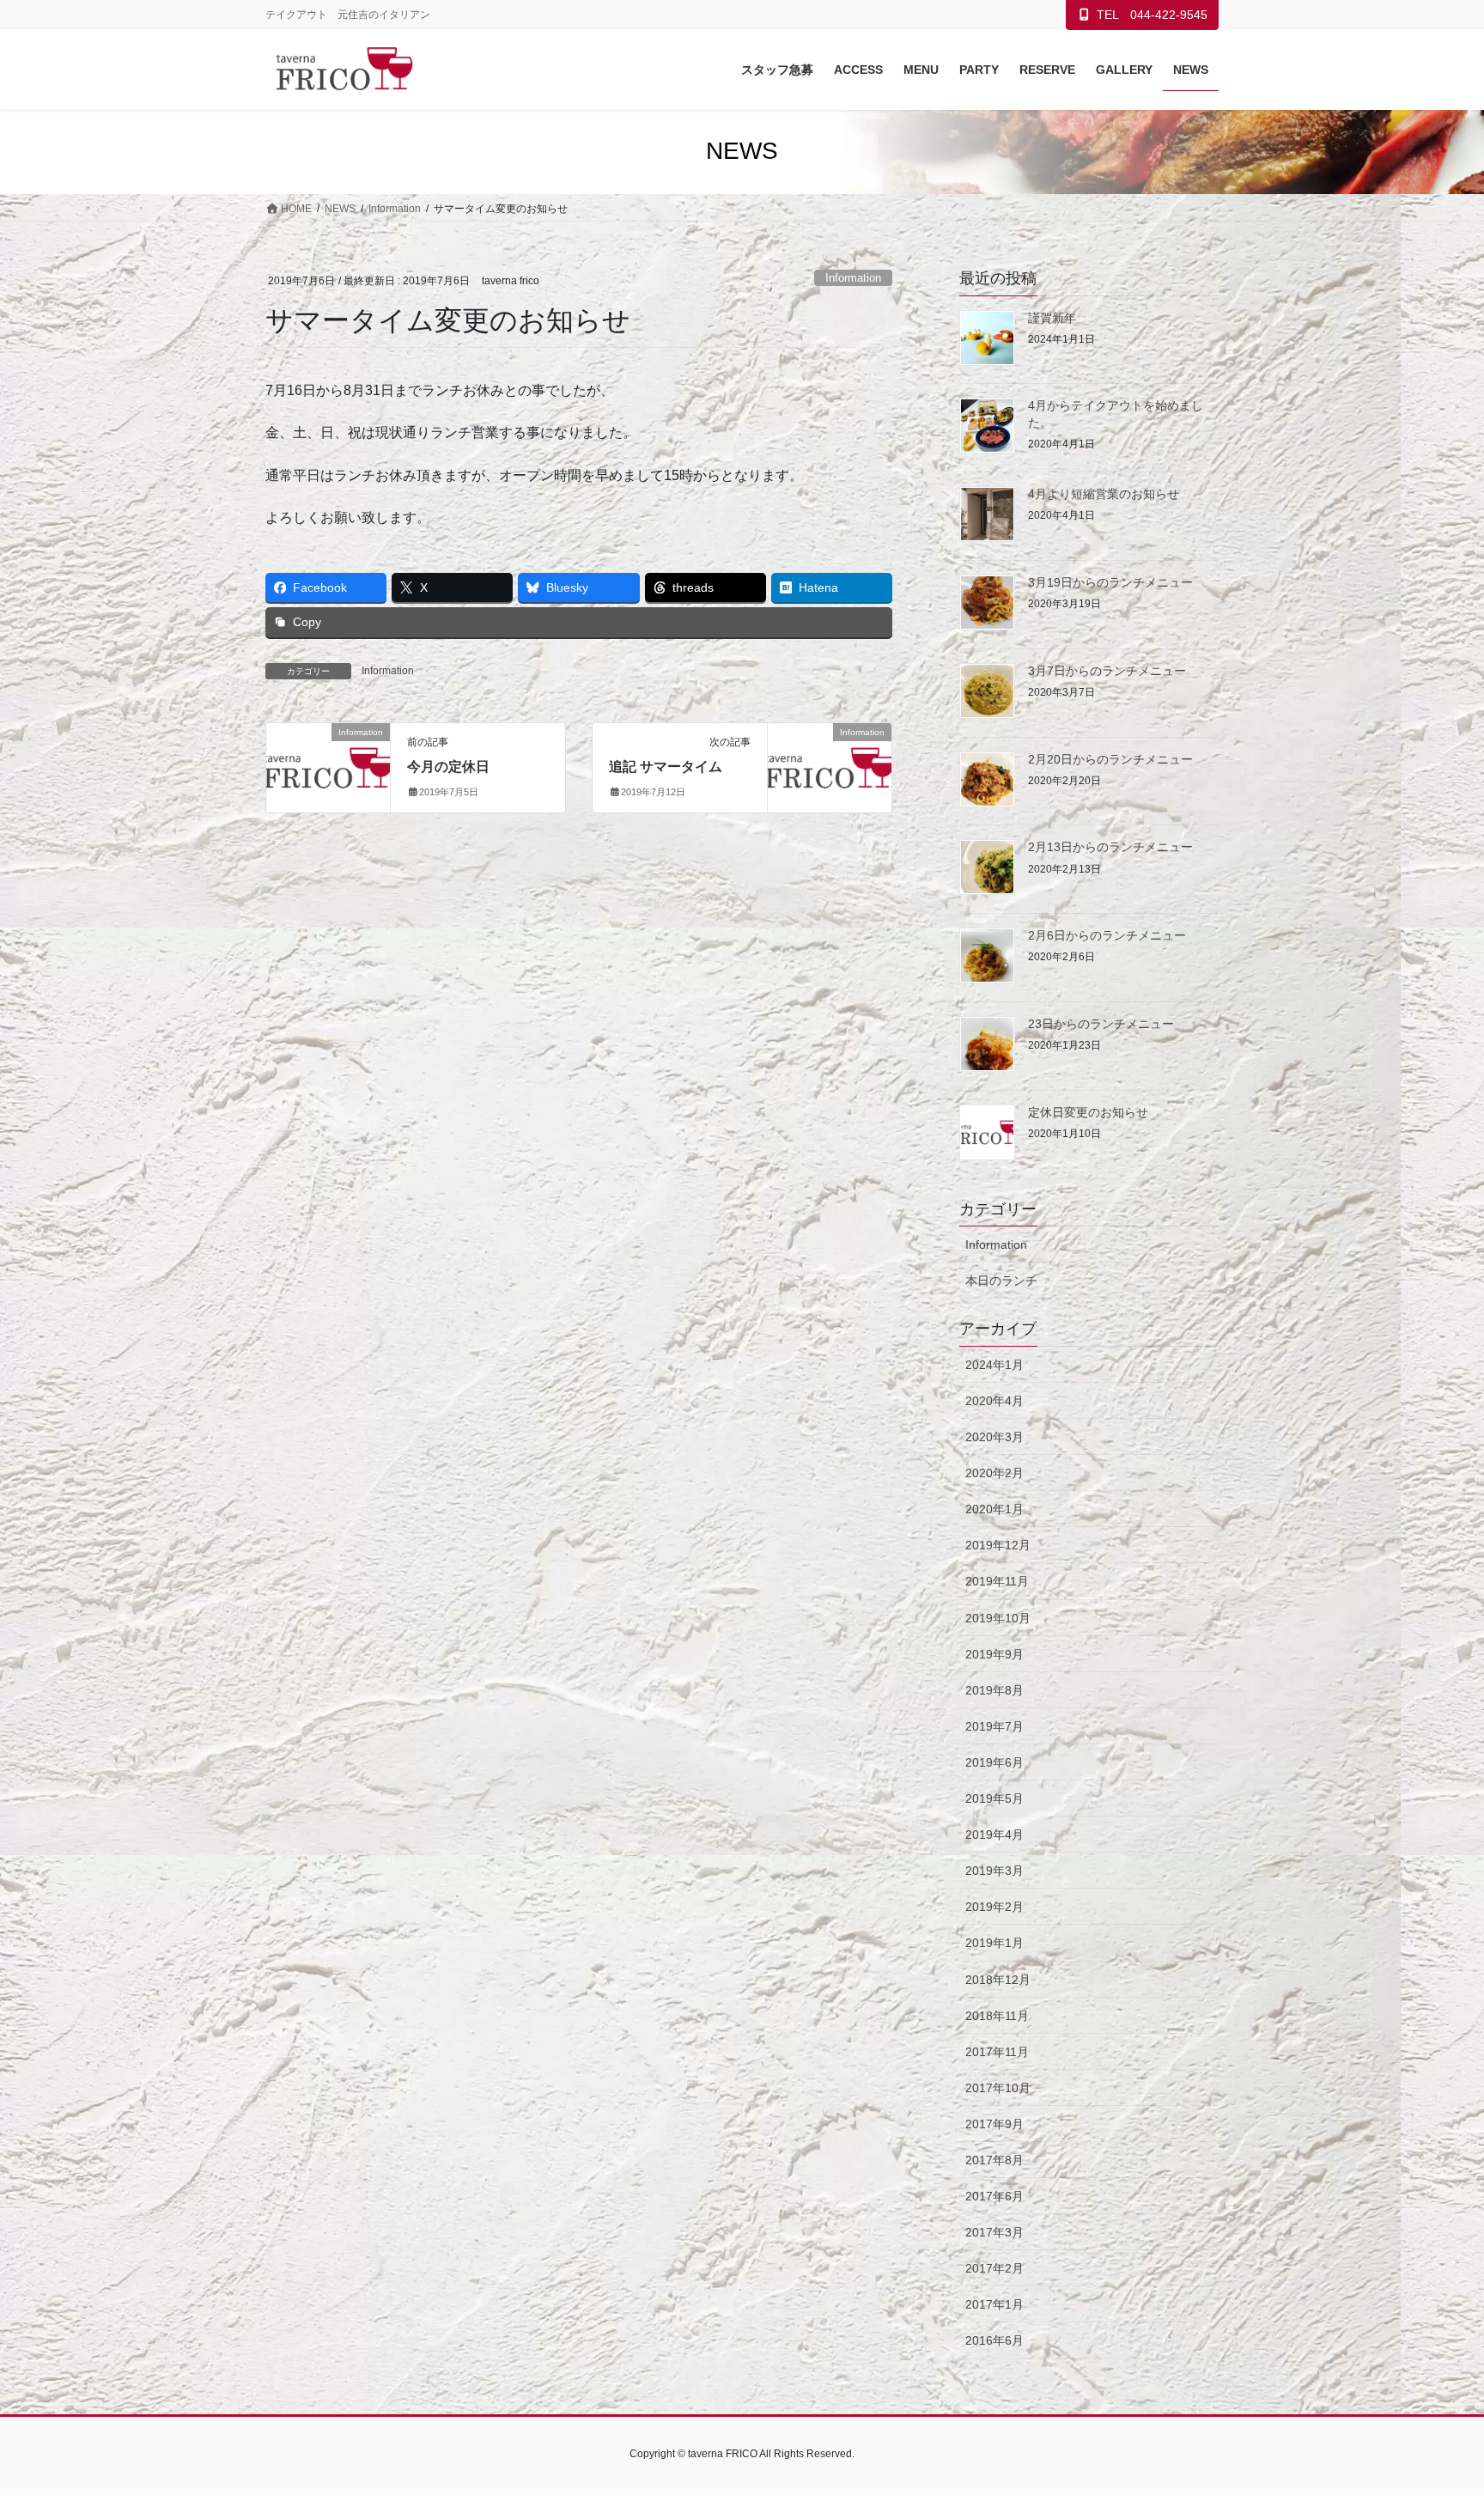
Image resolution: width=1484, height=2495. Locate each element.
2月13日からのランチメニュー (1110, 847)
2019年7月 (994, 1726)
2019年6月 (994, 1762)
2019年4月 (994, 1835)
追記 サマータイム (666, 767)
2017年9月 (994, 2124)
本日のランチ (1001, 1281)
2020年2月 (994, 1473)
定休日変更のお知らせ (1088, 1112)
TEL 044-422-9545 (1152, 15)
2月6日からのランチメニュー (1107, 935)
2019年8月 (994, 1690)
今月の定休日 (448, 767)
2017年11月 (997, 2052)
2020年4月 (994, 1401)
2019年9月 (994, 1654)
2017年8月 (994, 2160)
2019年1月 (994, 1943)
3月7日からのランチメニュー (1107, 671)
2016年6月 (994, 2340)
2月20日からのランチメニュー (1110, 759)
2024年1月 (994, 1365)
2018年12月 (998, 1980)
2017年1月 (994, 2304)
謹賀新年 (1052, 318)
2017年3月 (994, 2232)
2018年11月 (997, 2016)
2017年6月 (994, 2196)
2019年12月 (998, 1545)
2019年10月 (998, 1618)
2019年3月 (994, 1871)
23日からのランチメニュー (1101, 1024)
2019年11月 (997, 1581)
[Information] (328, 763)
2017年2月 (994, 2268)
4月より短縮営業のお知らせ (1104, 494)
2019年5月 (994, 1798)
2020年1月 (994, 1509)
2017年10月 (998, 2088)
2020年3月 (994, 1437)
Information (853, 278)
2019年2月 (994, 1907)
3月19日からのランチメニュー (1110, 582)
